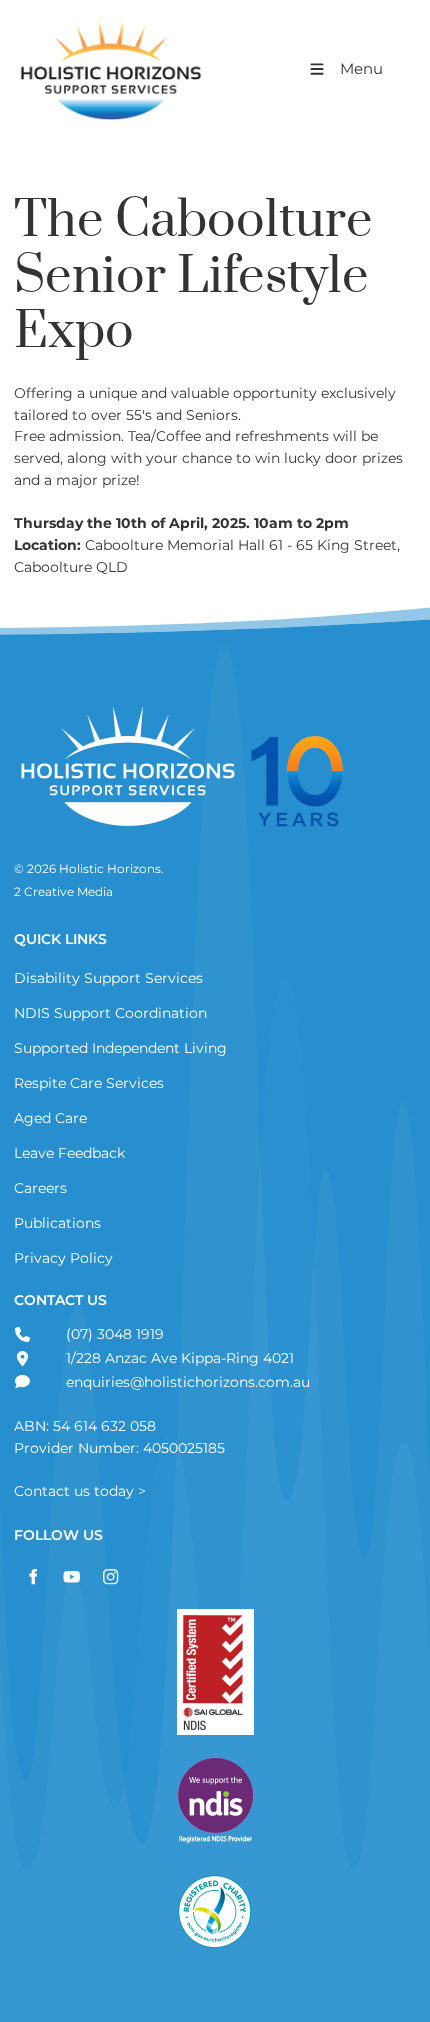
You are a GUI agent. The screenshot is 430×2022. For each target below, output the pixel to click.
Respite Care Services (89, 1083)
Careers (40, 1188)
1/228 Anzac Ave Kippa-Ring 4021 (178, 1358)
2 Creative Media (63, 892)
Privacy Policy (63, 1258)
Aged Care (50, 1118)
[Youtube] (71, 1576)
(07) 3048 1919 (113, 1334)
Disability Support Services (108, 978)
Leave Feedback (69, 1153)
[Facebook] (32, 1576)
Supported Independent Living (120, 1048)
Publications (57, 1223)
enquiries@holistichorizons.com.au (186, 1382)
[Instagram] (110, 1576)
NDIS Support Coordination (110, 1013)
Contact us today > (80, 1491)
